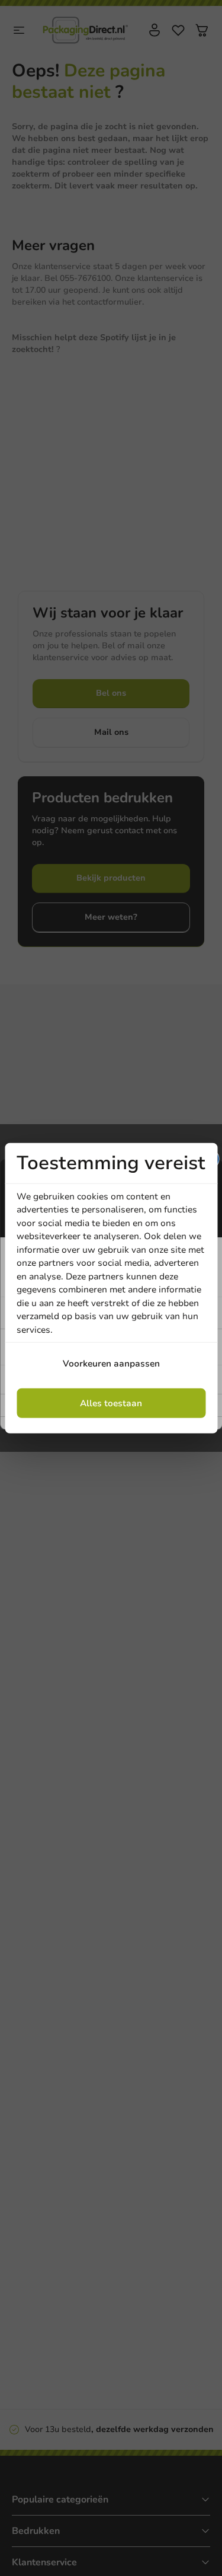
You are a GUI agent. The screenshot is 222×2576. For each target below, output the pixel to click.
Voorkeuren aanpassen (111, 1364)
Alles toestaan (111, 1403)
